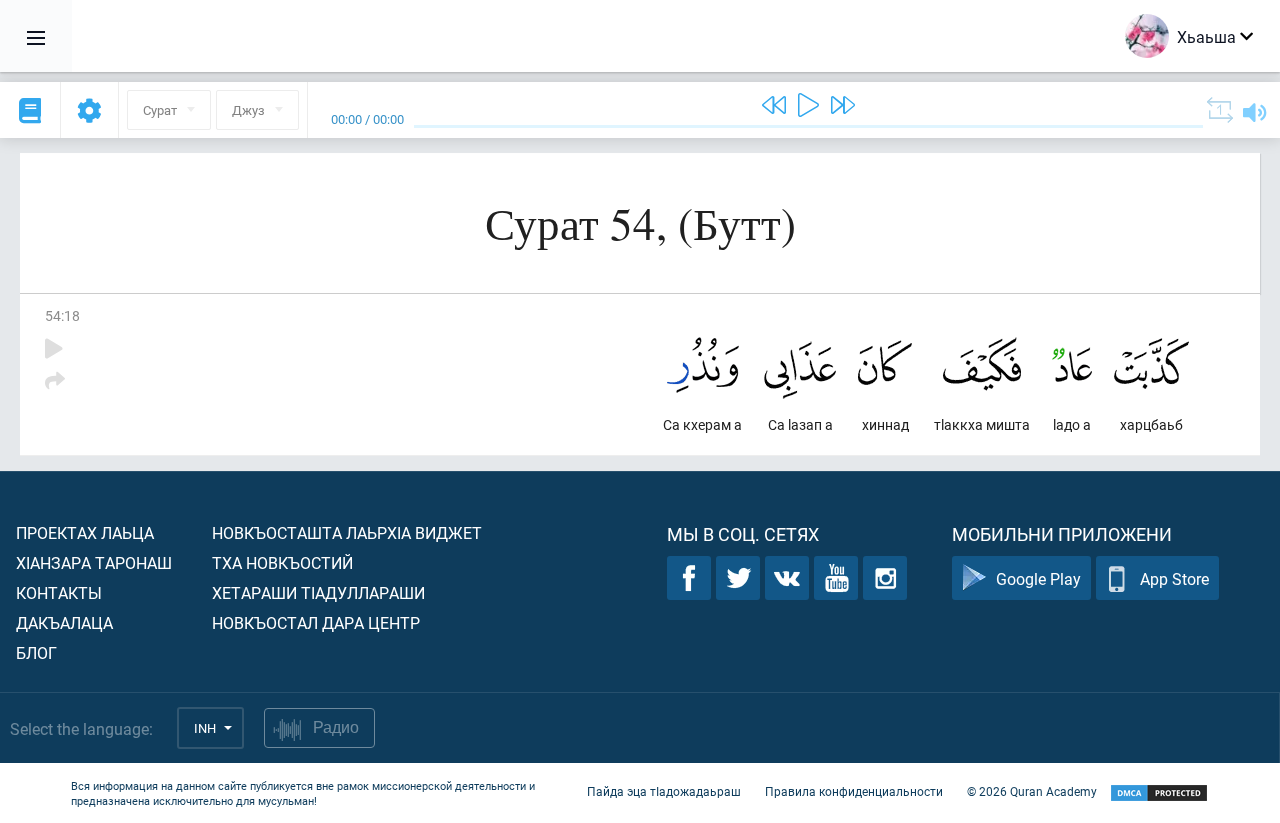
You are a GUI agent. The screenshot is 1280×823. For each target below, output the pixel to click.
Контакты (59, 592)
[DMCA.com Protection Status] (1159, 793)
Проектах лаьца (85, 532)
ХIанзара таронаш (94, 562)
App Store (1174, 578)
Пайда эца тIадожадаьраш (664, 791)
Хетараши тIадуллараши (318, 592)
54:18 (62, 315)
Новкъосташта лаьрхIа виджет (347, 532)
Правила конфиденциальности (854, 791)
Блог (36, 652)
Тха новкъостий (282, 562)
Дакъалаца (64, 622)
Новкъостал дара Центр (316, 622)
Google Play (1038, 578)
